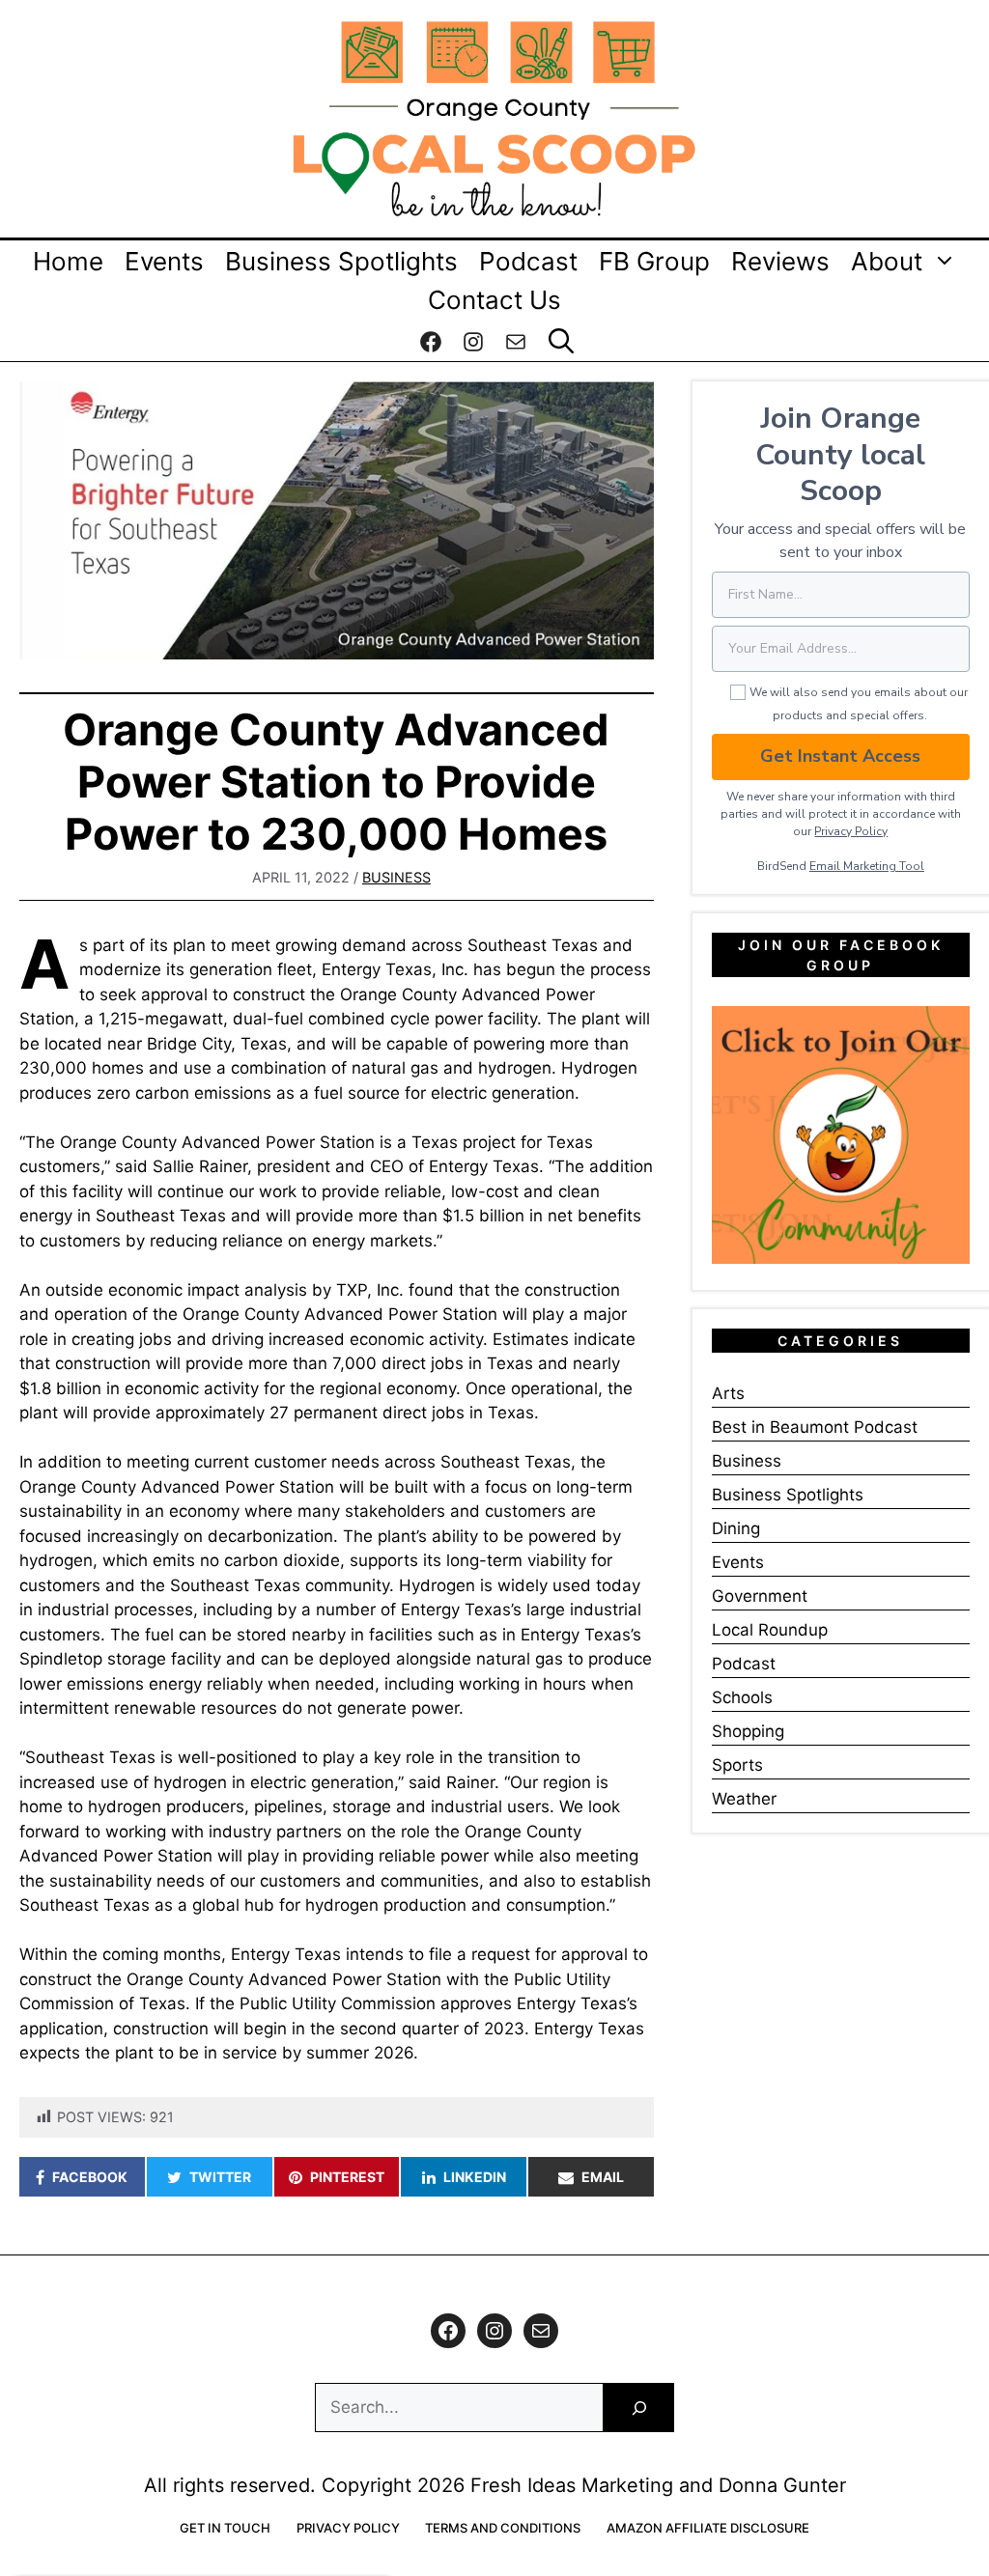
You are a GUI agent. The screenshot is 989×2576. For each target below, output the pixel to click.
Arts (728, 1393)
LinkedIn (475, 2177)
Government (760, 1596)
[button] (561, 342)
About (887, 261)
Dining (736, 1528)
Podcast (528, 261)
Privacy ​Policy (851, 831)
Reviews (780, 261)
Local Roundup (770, 1630)
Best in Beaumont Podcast (815, 1427)
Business (396, 877)
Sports (737, 1765)
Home (68, 261)
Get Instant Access (840, 756)
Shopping (748, 1731)
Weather (744, 1799)
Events (164, 261)
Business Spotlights (341, 261)
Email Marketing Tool (867, 866)
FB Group (654, 261)
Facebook (90, 2177)
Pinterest (347, 2177)
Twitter (220, 2177)
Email (603, 2177)
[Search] (639, 2408)
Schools (742, 1697)
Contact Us (494, 300)
